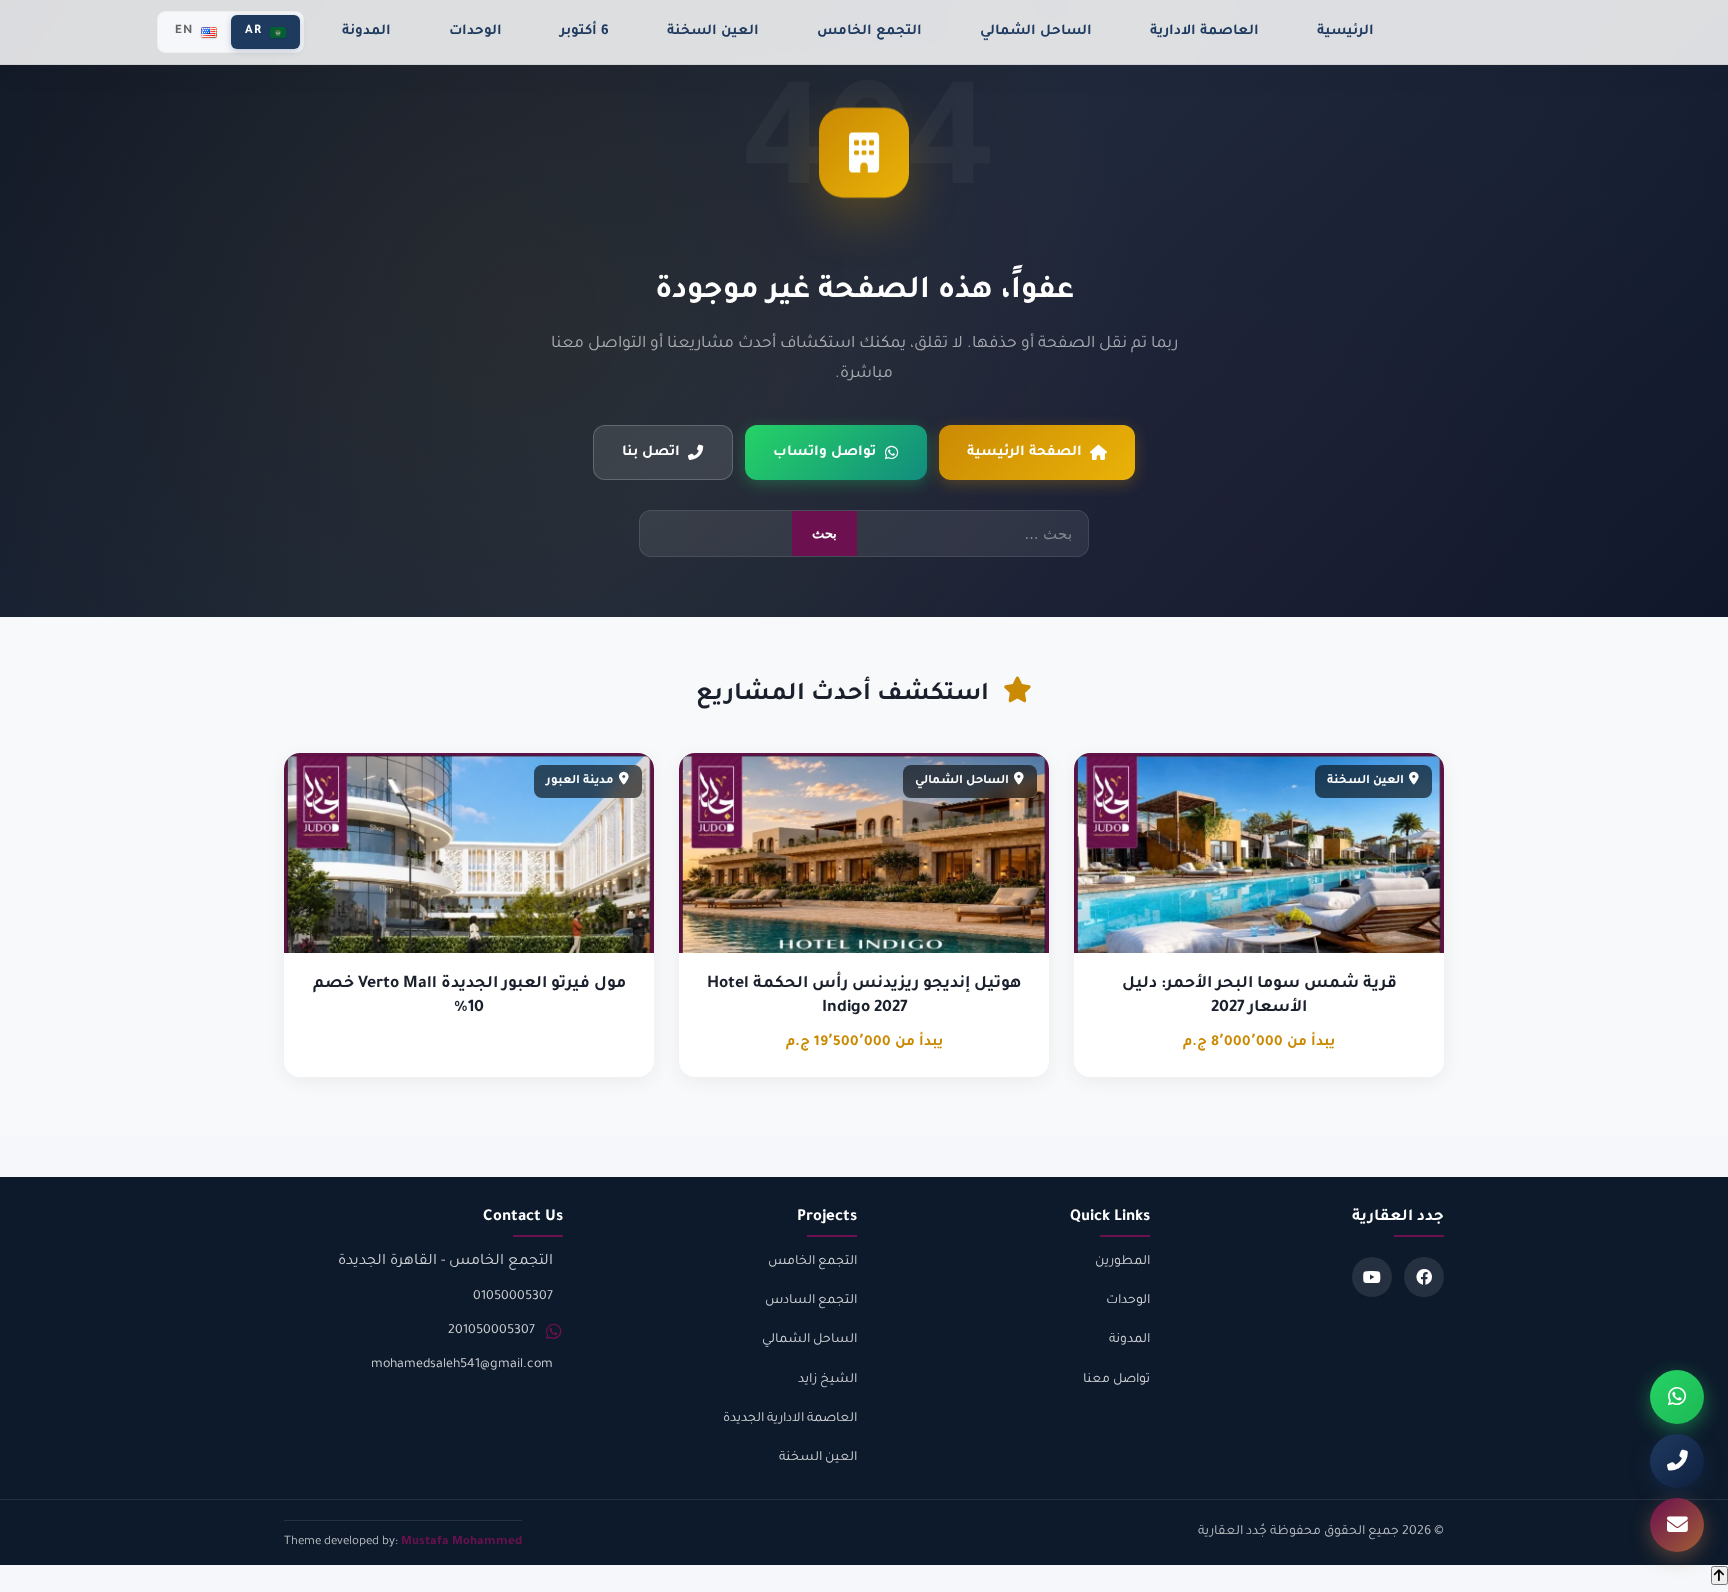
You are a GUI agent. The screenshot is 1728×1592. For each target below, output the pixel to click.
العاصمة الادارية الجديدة (790, 1419)
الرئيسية (1345, 31)
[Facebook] (1424, 1277)
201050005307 (491, 1331)
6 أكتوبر (584, 31)
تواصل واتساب (824, 452)
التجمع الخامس (869, 31)
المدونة (366, 31)
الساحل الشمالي (1036, 31)
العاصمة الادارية (1204, 31)
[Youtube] (1372, 1277)
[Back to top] (1719, 1575)
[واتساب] (1677, 1397)
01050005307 (513, 1297)
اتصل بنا (651, 452)
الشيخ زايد (827, 1380)
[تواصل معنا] (1677, 1525)
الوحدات (475, 31)
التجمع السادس (811, 1301)
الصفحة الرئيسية (1024, 452)
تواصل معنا (1116, 1380)
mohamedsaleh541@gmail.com (462, 1365)
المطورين (1122, 1262)
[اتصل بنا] (1677, 1461)
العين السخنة (713, 31)
